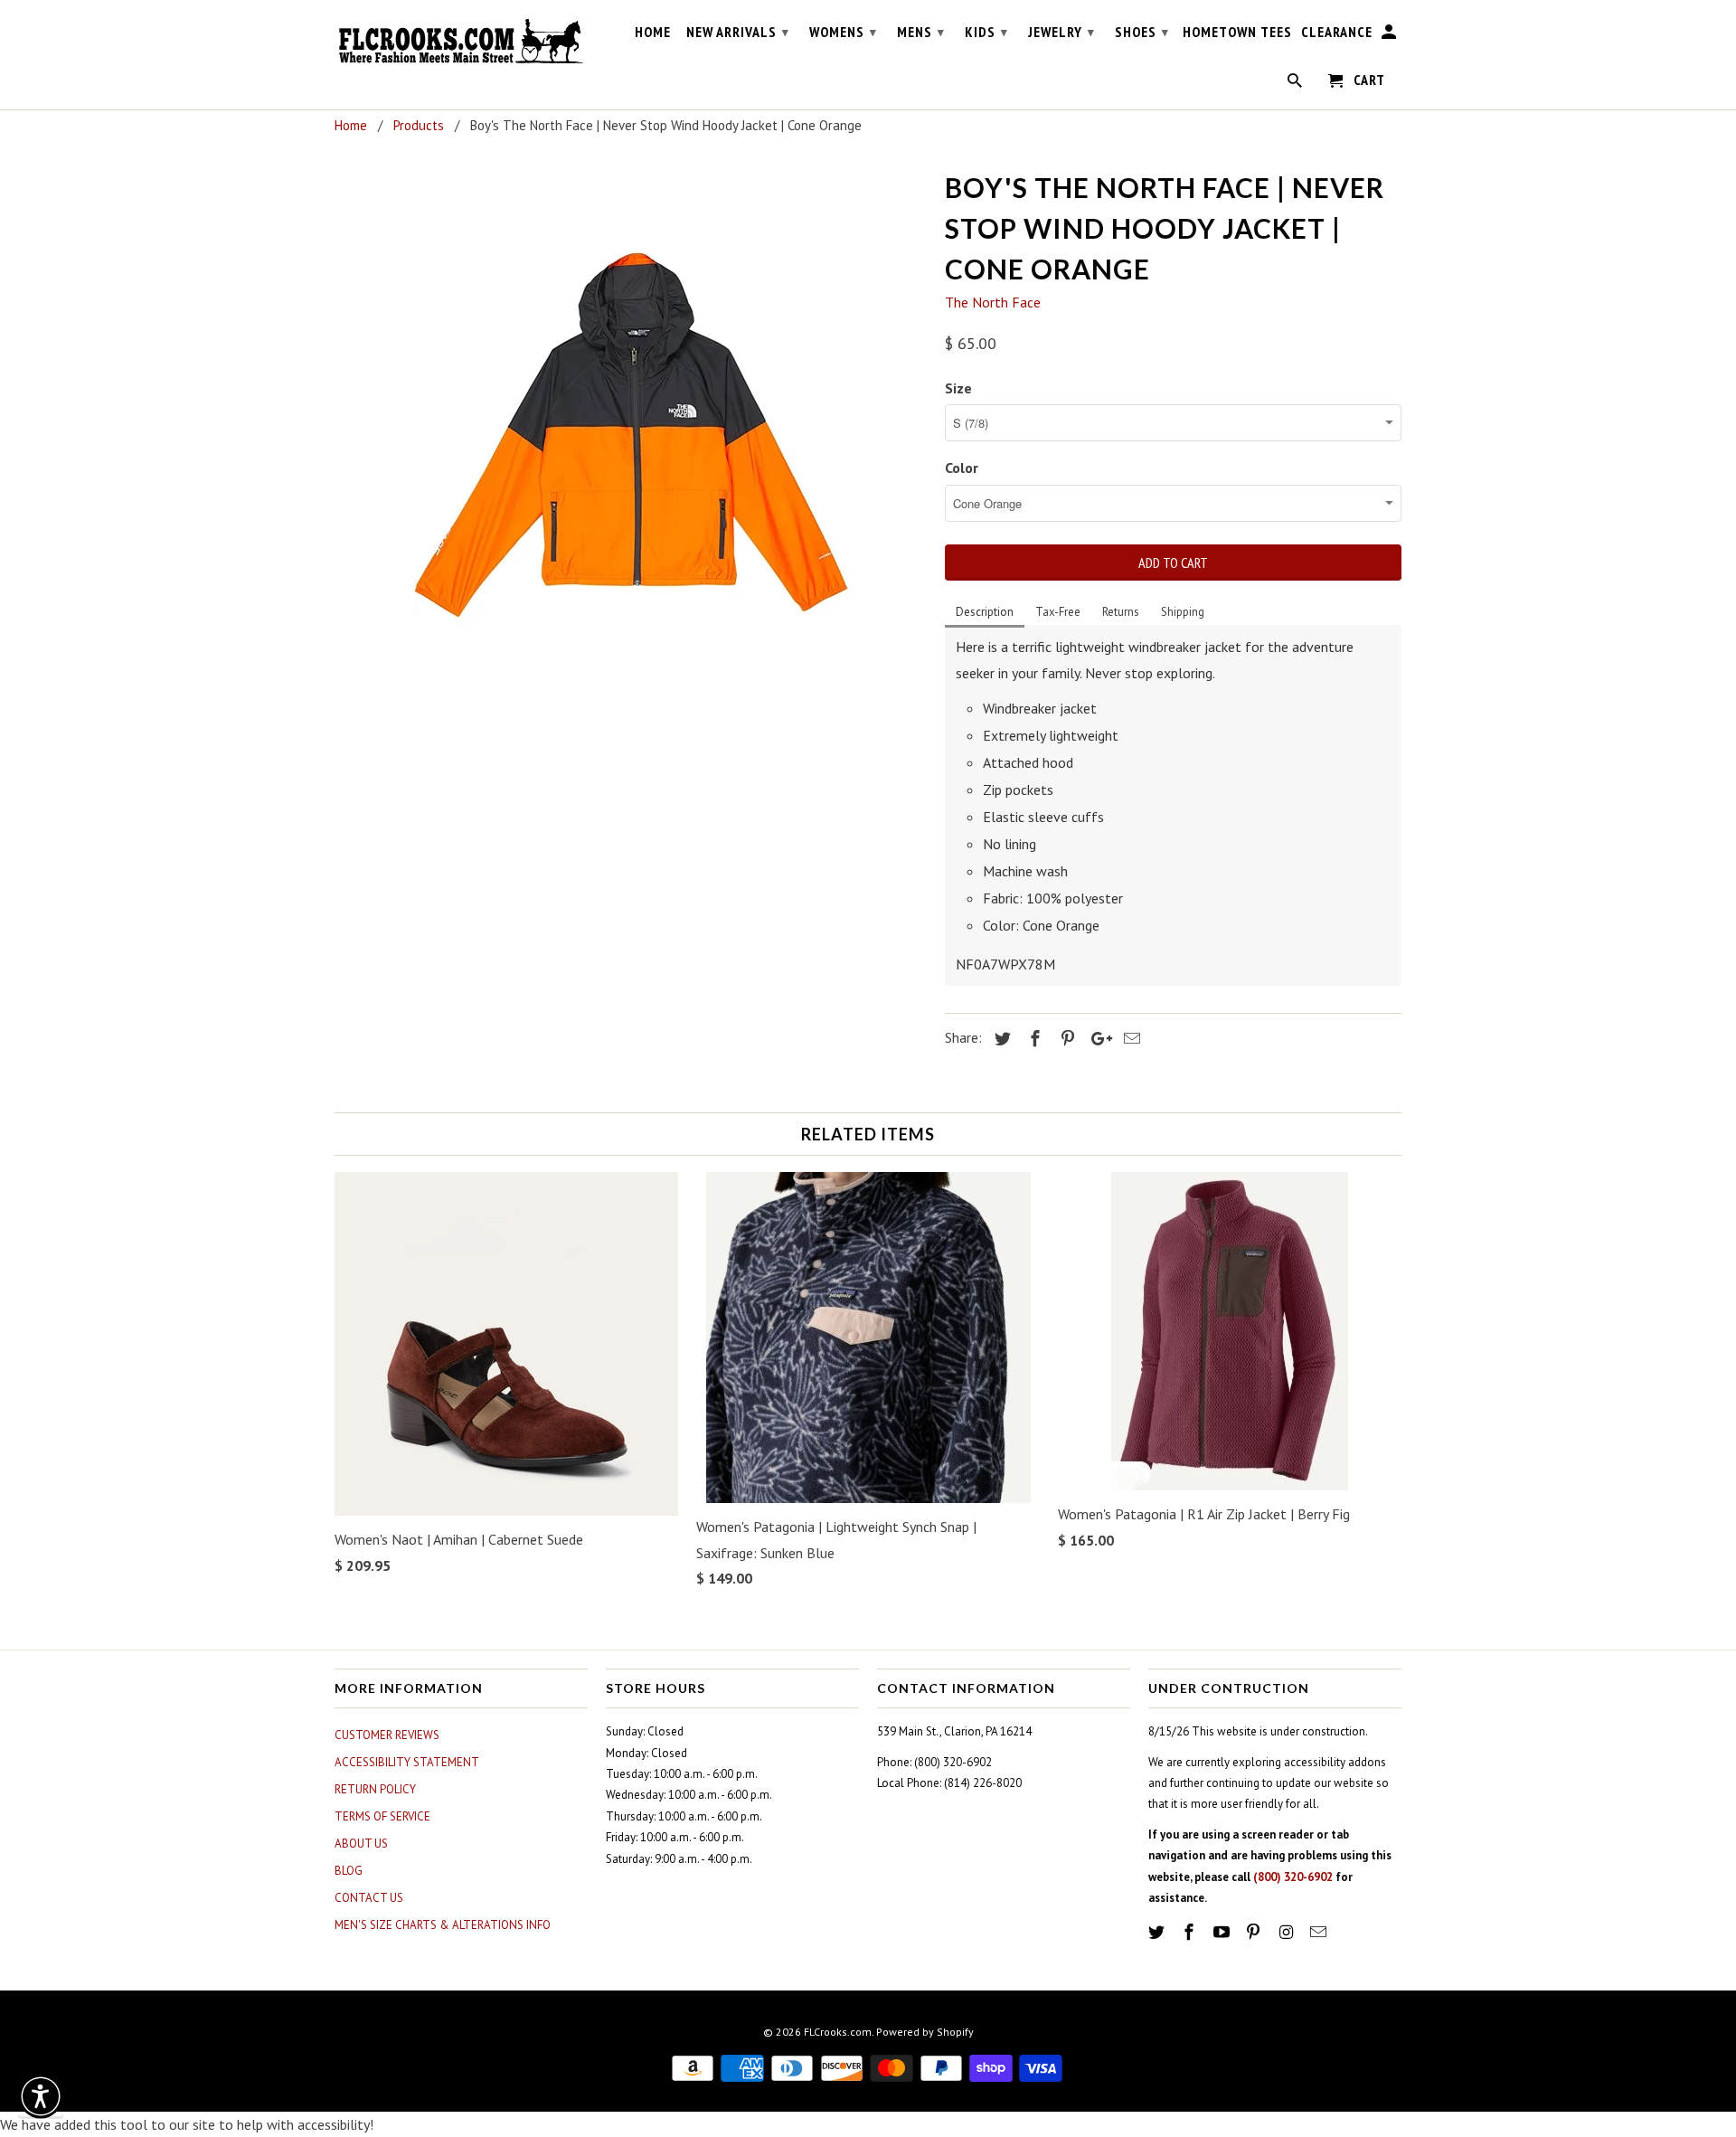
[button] (41, 2096)
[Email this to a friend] (1129, 1039)
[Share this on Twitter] (1000, 1039)
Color (962, 468)
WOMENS (843, 32)
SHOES (1142, 32)
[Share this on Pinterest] (1065, 1039)
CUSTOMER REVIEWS (387, 1735)
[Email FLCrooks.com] (1320, 1932)
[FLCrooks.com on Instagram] (1288, 1932)
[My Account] (1390, 35)
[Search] (1296, 84)
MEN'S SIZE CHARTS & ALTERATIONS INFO (443, 1925)
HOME (653, 32)
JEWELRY (1061, 32)
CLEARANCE (1337, 32)
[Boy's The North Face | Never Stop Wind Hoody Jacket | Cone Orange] (631, 435)
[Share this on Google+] (1097, 1039)
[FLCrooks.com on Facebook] (1191, 1932)
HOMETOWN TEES (1237, 32)
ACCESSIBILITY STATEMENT (407, 1762)
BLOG (349, 1871)
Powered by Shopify (925, 2032)
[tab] (985, 613)
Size (958, 388)
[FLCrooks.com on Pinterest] (1255, 1932)
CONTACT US (369, 1898)
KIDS (986, 32)
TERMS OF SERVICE (382, 1816)
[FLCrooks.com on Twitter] (1158, 1932)
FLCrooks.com (838, 2032)
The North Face (993, 302)
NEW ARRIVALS (738, 32)
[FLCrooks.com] (461, 42)
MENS (921, 32)
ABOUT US (361, 1844)
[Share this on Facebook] (1033, 1039)
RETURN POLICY (375, 1789)
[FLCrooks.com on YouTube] (1223, 1932)
